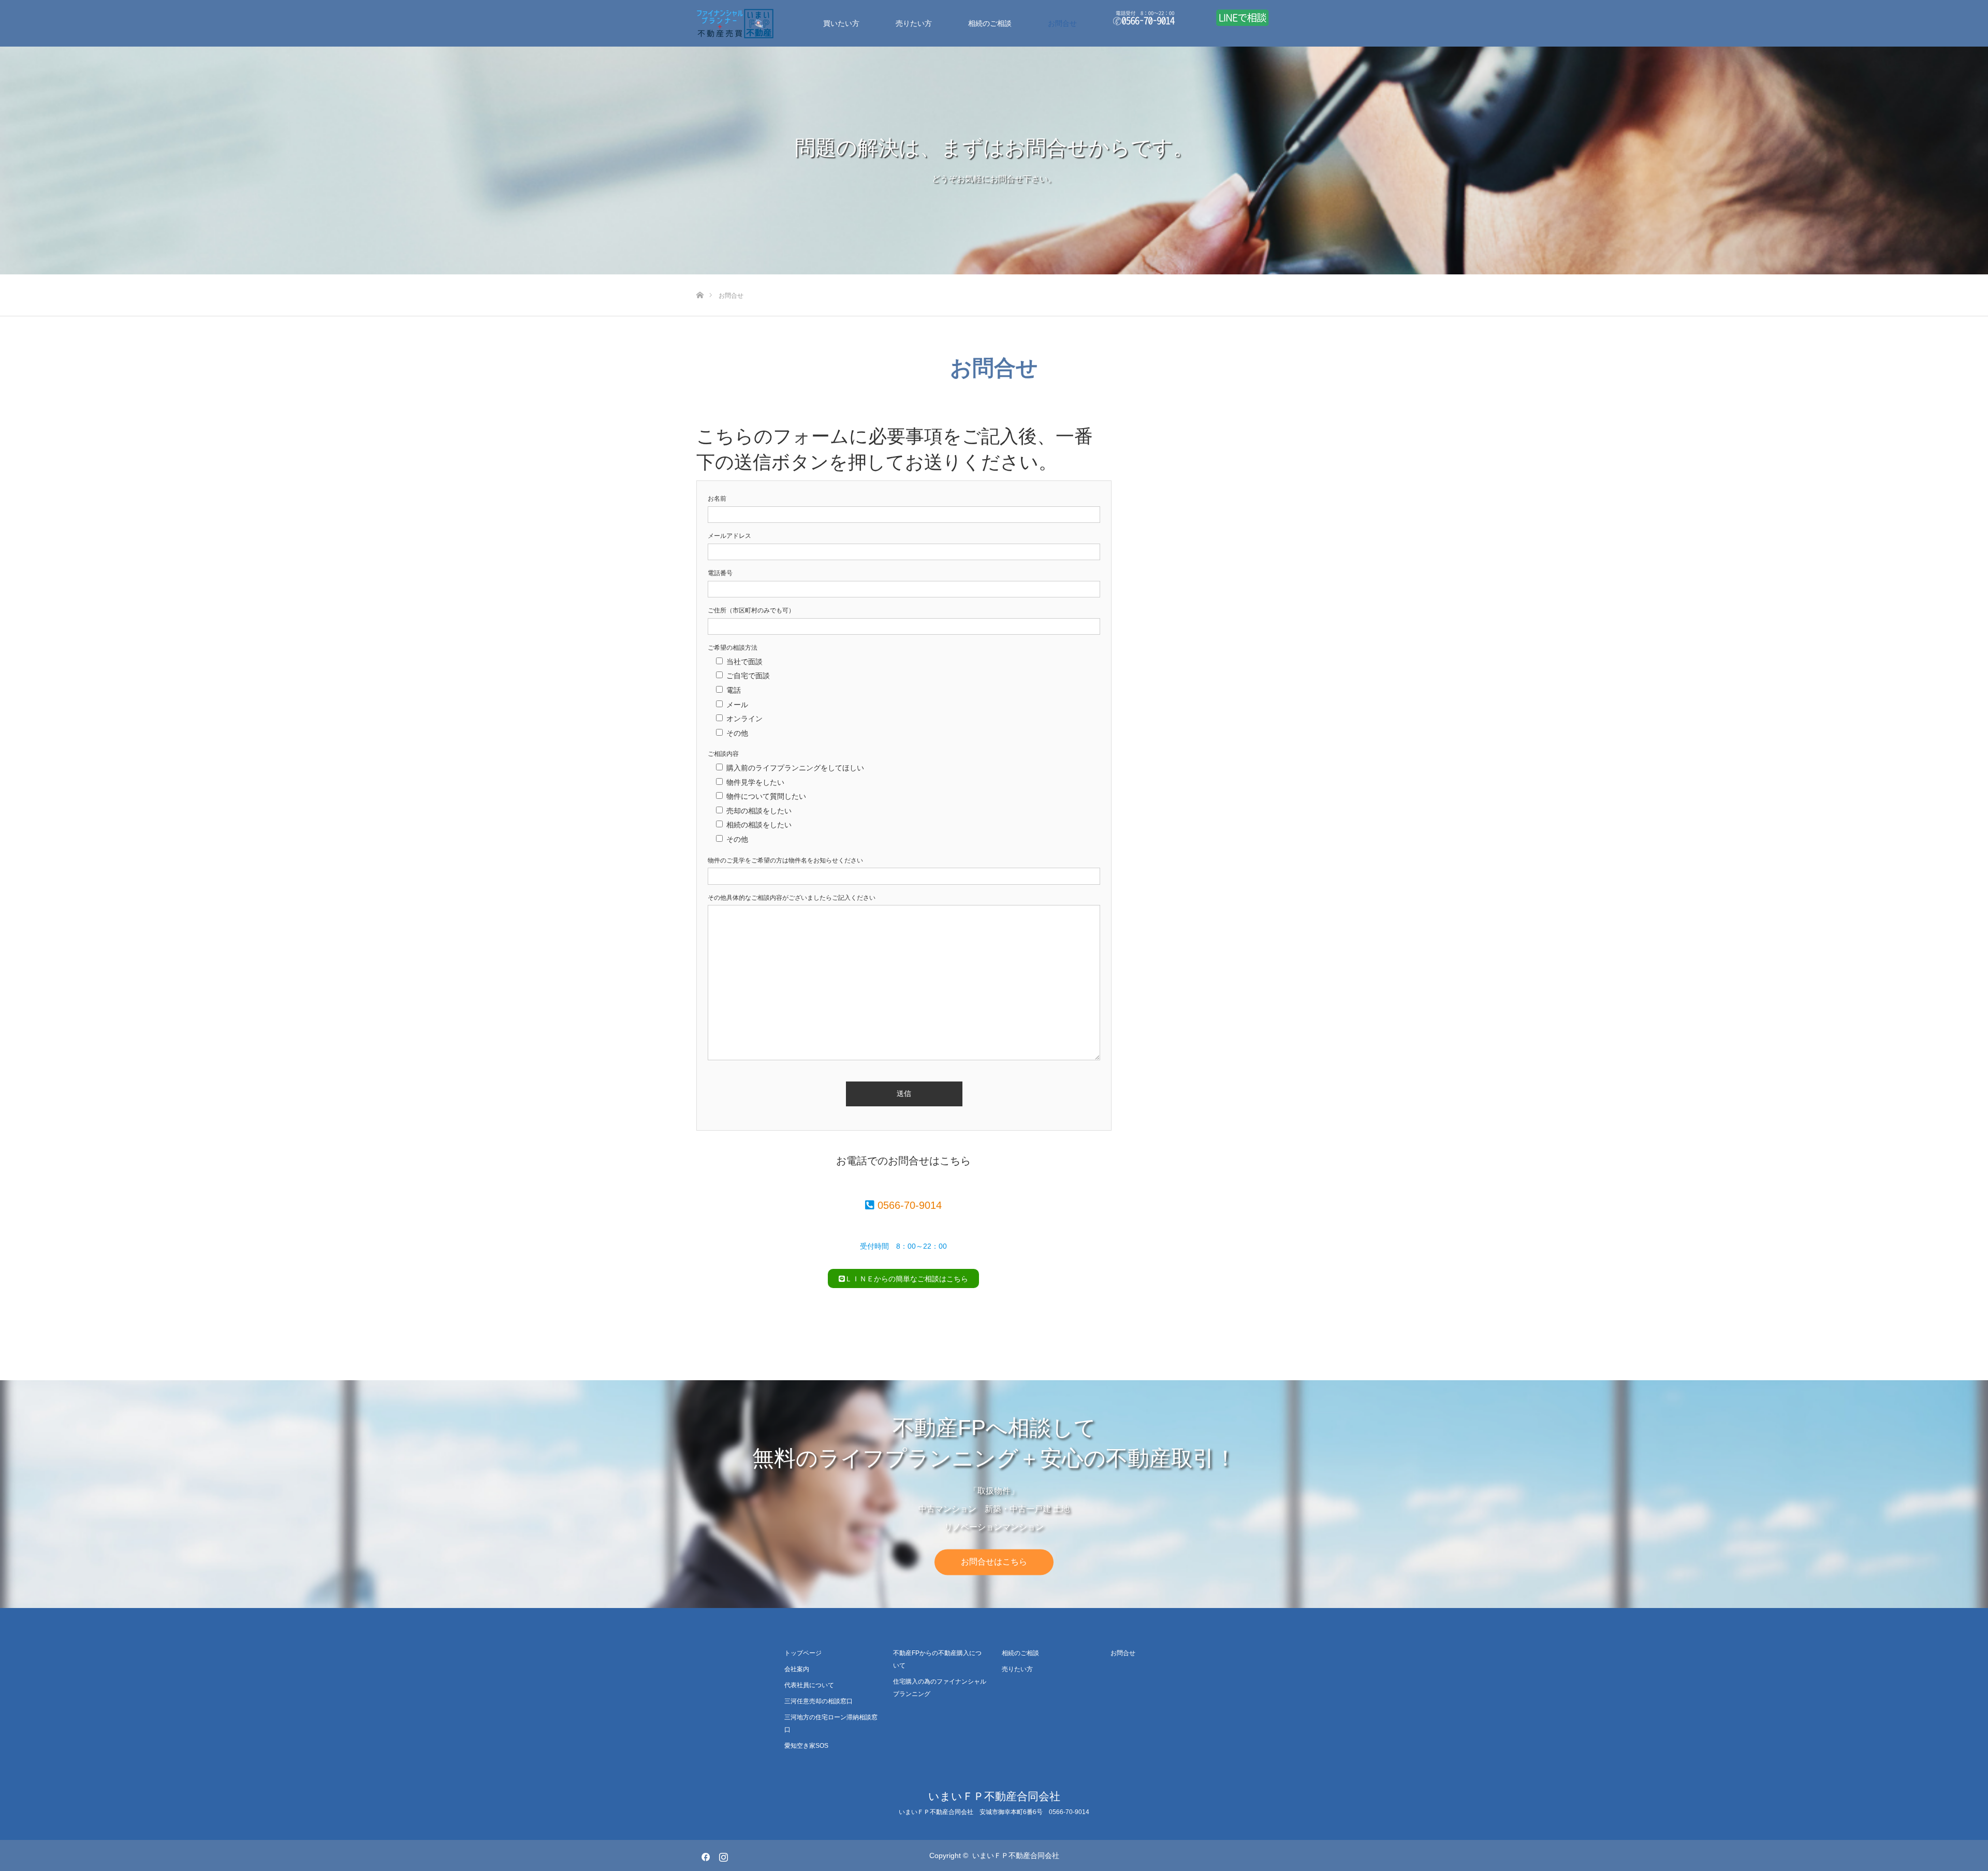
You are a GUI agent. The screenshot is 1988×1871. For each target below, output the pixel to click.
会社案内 (797, 1669)
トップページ (803, 1653)
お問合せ (1062, 23)
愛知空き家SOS (806, 1746)
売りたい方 (914, 23)
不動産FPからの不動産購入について (937, 1659)
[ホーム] (700, 278)
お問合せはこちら (994, 1562)
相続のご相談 (990, 23)
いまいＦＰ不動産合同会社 (994, 1796)
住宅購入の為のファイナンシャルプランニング (940, 1688)
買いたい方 (841, 23)
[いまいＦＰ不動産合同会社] (774, 23)
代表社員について (809, 1685)
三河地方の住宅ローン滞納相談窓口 (831, 1723)
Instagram (722, 1855)
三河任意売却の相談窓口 (818, 1701)
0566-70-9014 (910, 1205)
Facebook (704, 1855)
